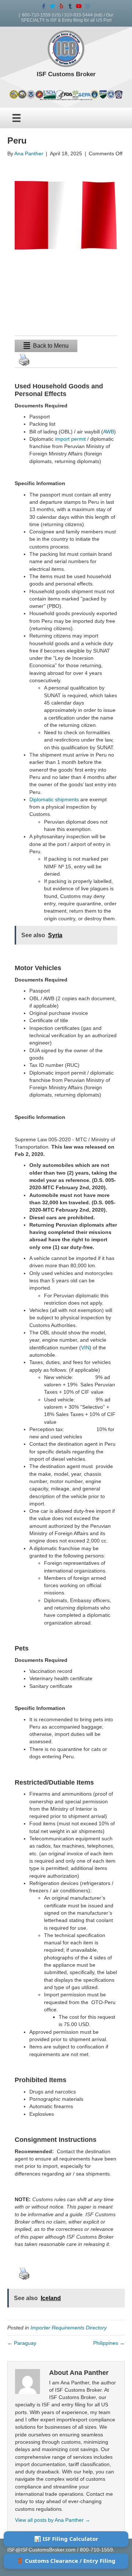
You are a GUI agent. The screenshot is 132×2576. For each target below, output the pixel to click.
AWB (109, 432)
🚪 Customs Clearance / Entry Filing (66, 2561)
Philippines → (109, 2343)
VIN (85, 1348)
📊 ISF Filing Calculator (66, 2539)
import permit (70, 439)
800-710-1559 (36, 15)
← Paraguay (22, 2343)
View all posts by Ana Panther (53, 2520)
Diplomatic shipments (54, 799)
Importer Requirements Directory (69, 2328)
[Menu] (16, 118)
